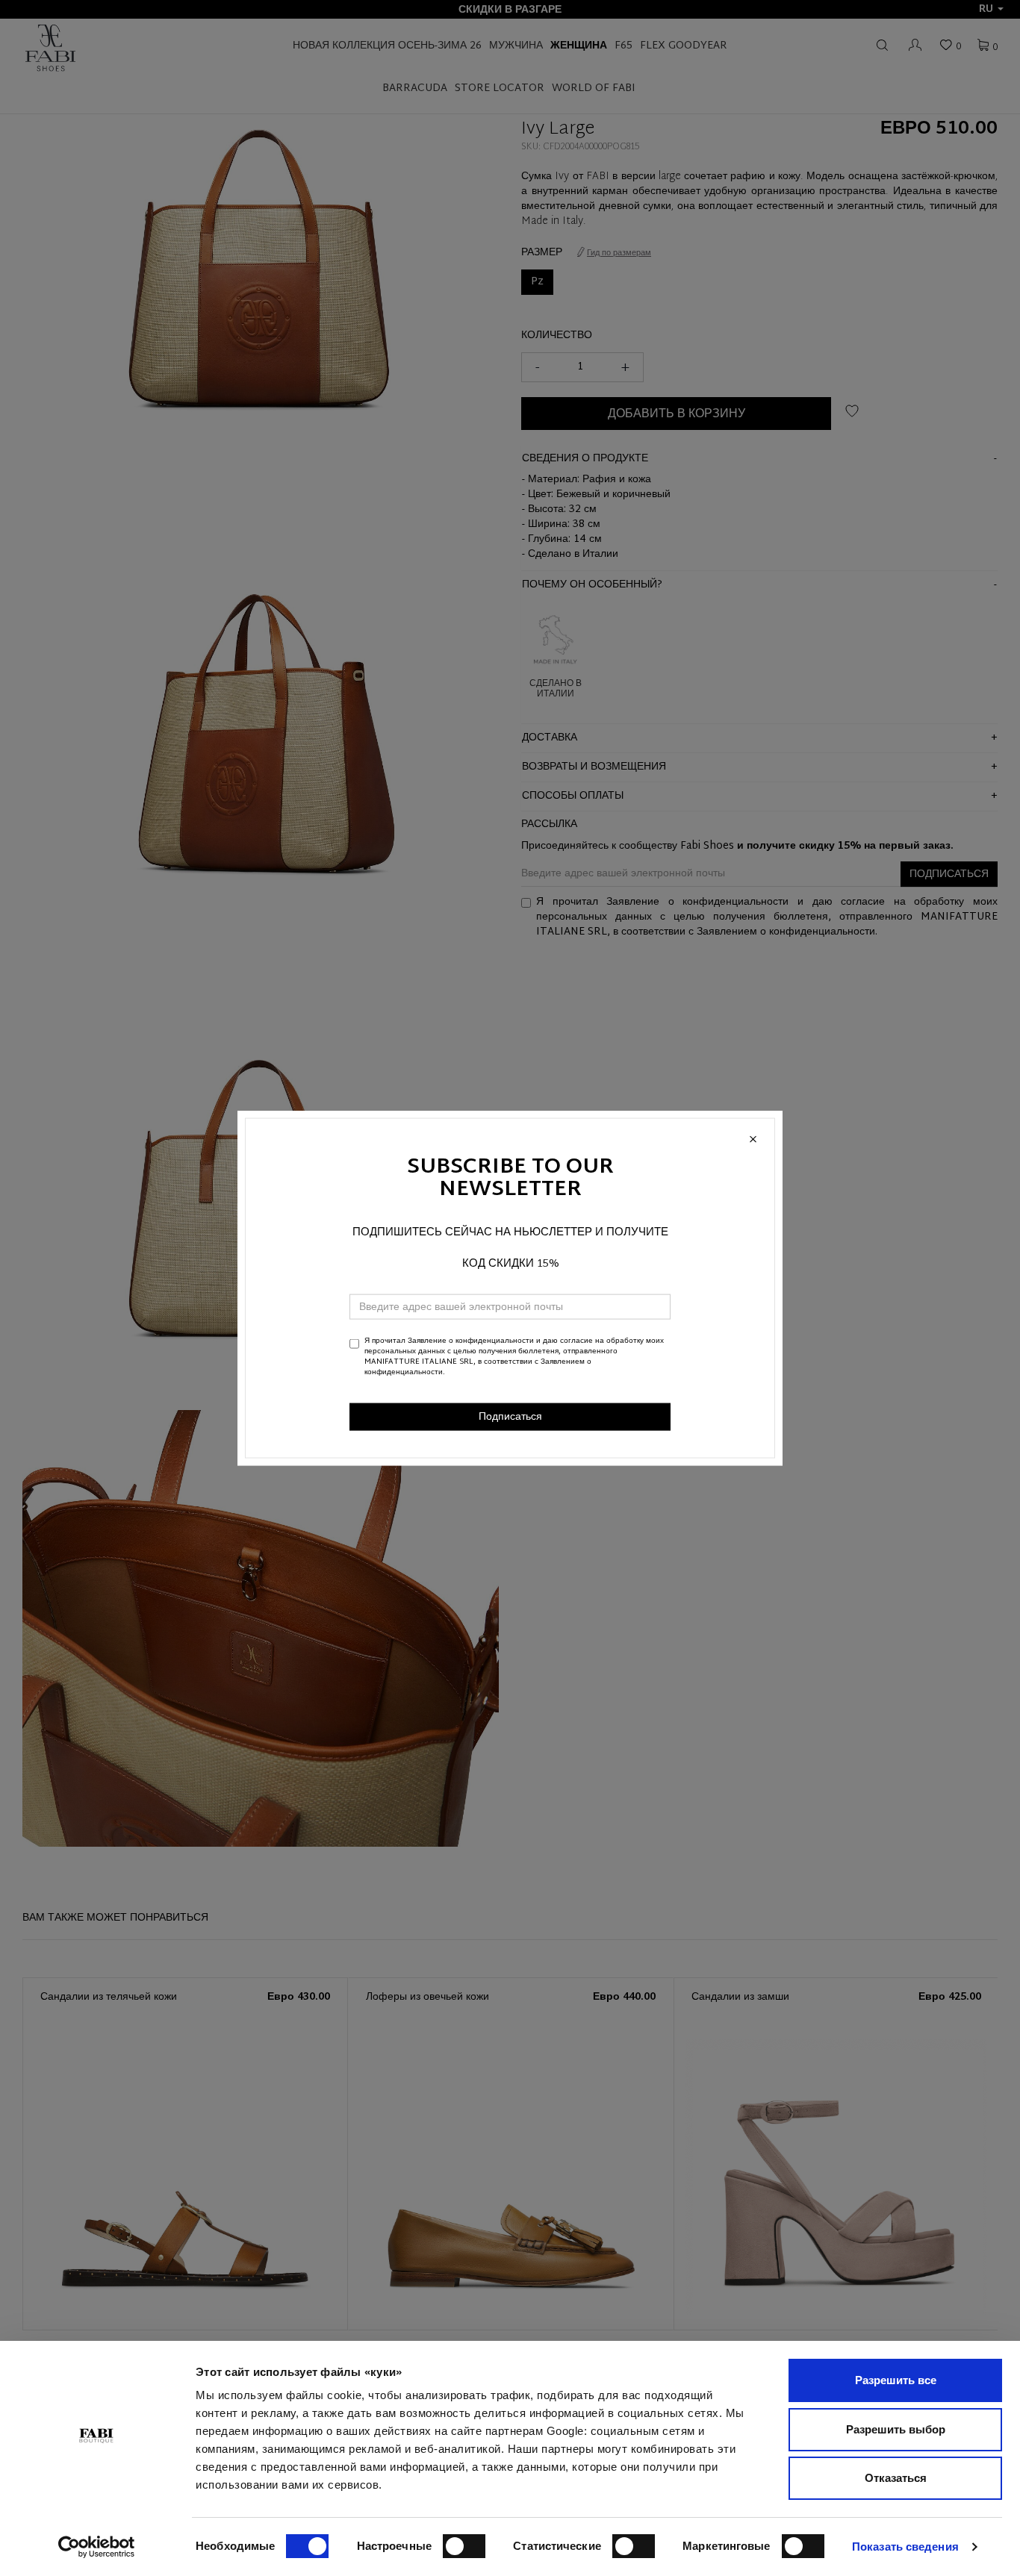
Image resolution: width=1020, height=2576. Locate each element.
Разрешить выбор (896, 2429)
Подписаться (510, 1416)
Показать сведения (905, 2547)
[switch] (464, 2546)
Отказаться (896, 2478)
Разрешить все (896, 2380)
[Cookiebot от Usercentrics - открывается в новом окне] (97, 2547)
